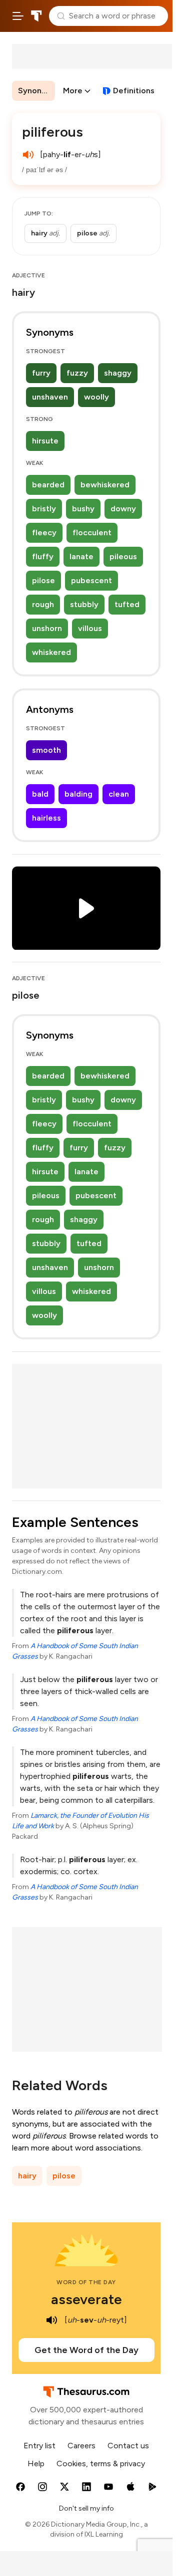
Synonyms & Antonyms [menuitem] (36, 91)
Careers (81, 2446)
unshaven (50, 397)
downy (123, 509)
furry (41, 373)
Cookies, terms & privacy (101, 2464)
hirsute (45, 441)
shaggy (118, 373)
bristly (44, 509)
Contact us (128, 2446)
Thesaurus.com (36, 16)
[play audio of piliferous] (28, 155)
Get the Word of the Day (86, 2350)
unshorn (47, 628)
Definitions (134, 91)
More (73, 91)
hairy (27, 2176)
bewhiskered (105, 485)
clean (119, 794)
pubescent (91, 580)
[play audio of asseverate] (51, 2320)
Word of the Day (86, 2282)
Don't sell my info (86, 2508)
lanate (81, 556)
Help (36, 2464)
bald (40, 794)
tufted (127, 604)
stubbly (84, 604)
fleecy (44, 533)
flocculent (92, 533)
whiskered (51, 652)
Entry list (39, 2446)
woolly (96, 397)
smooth (46, 750)
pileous (123, 556)
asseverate (86, 2299)
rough (43, 604)
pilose (43, 580)
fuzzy (77, 373)
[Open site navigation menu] (18, 16)
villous (90, 628)
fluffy (43, 556)
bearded (48, 485)
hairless (46, 818)
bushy (83, 509)
